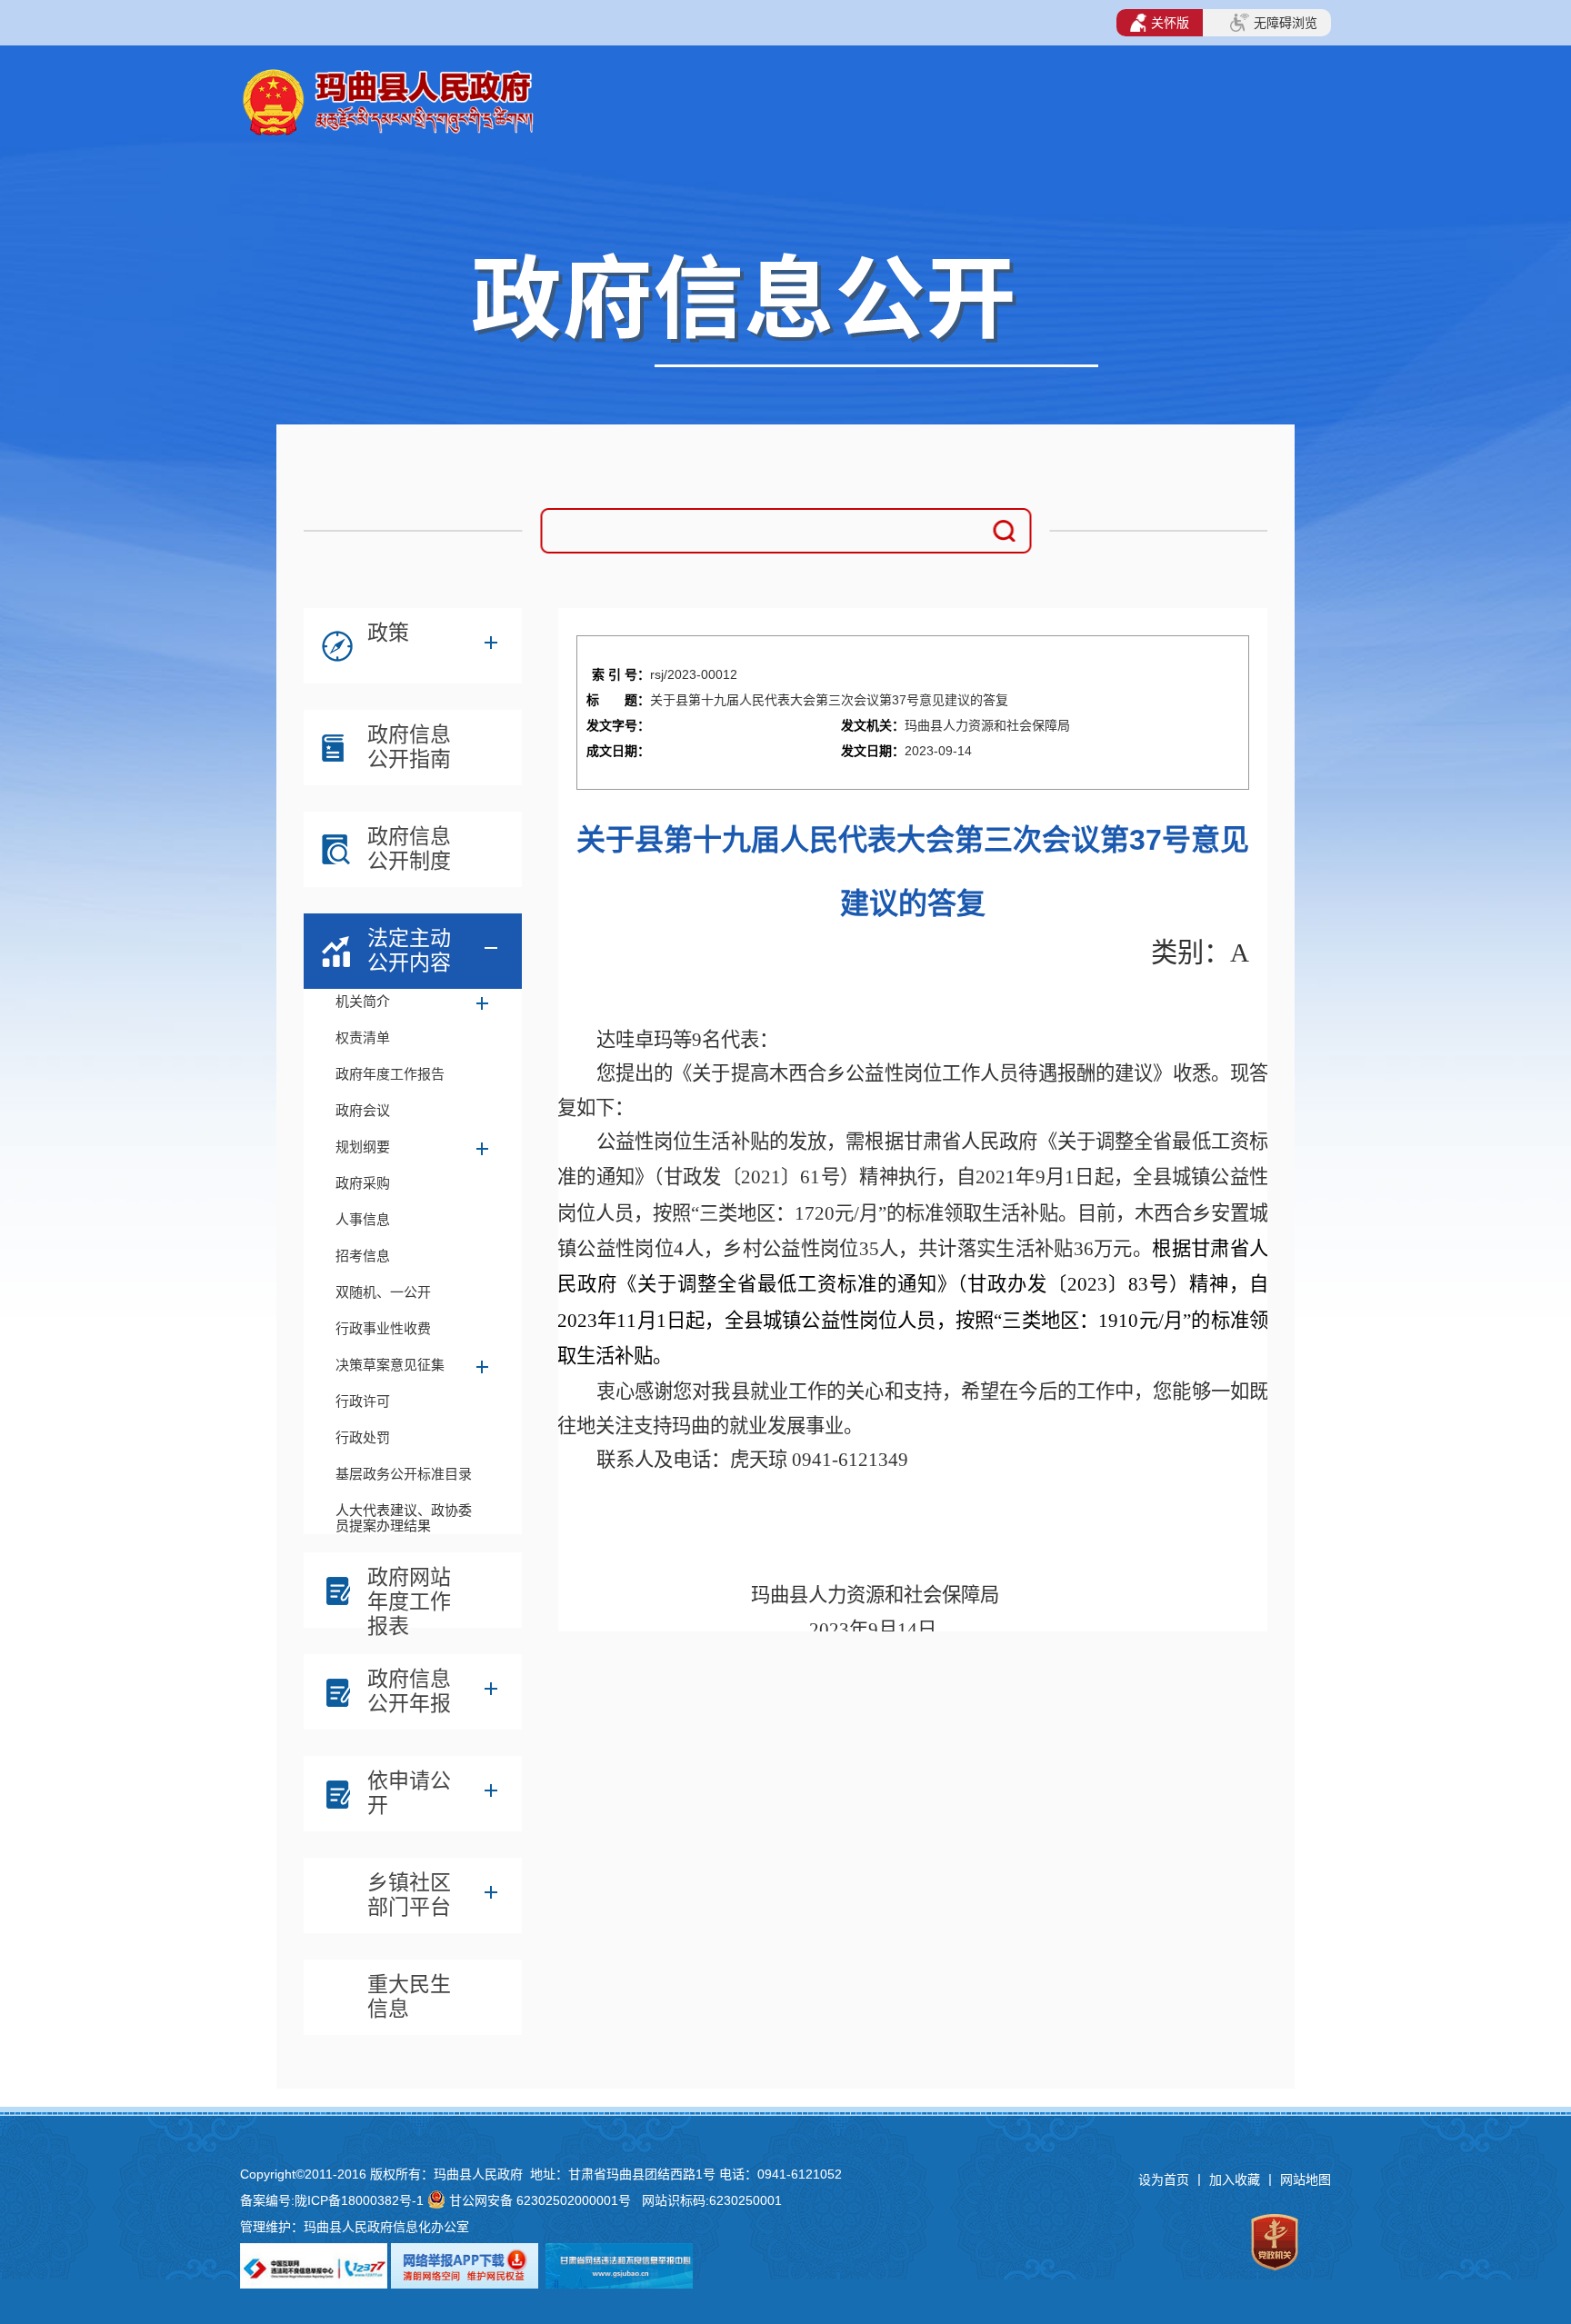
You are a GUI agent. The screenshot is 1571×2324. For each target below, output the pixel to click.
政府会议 (363, 1110)
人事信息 (363, 1219)
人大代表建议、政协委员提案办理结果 (404, 1516)
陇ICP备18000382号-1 (359, 2200)
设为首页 (1164, 2179)
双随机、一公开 (383, 1292)
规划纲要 (363, 1147)
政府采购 (363, 1183)
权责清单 (363, 1037)
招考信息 (363, 1256)
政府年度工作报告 (390, 1074)
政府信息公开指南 (409, 747)
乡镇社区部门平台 (409, 1895)
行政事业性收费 (383, 1328)
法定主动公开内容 (409, 950)
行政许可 (363, 1401)
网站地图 (1306, 2179)
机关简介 (363, 1001)
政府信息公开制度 (409, 848)
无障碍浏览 (1286, 23)
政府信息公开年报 (409, 1691)
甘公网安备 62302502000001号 (540, 2200)
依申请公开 (409, 1793)
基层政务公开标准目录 (404, 1474)
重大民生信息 (409, 1996)
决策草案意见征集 (390, 1365)
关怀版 (1170, 23)
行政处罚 (363, 1437)
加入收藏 (1236, 2179)
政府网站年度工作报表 (409, 1594)
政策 (388, 633)
